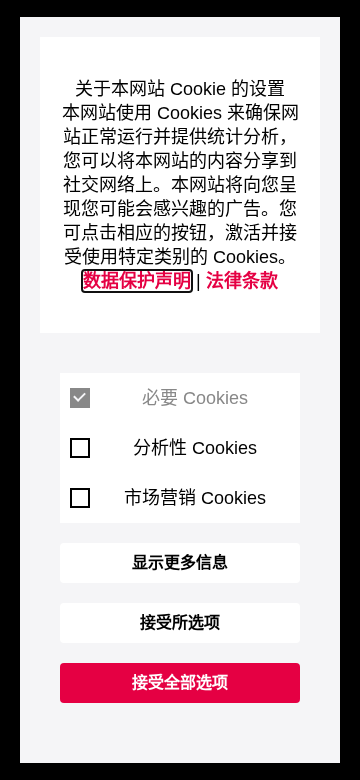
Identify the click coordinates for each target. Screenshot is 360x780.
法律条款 (242, 281)
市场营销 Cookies (195, 498)
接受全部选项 (180, 682)
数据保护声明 (137, 281)
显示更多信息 (180, 562)
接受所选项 (180, 622)
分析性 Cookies (195, 448)
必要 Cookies (195, 398)
